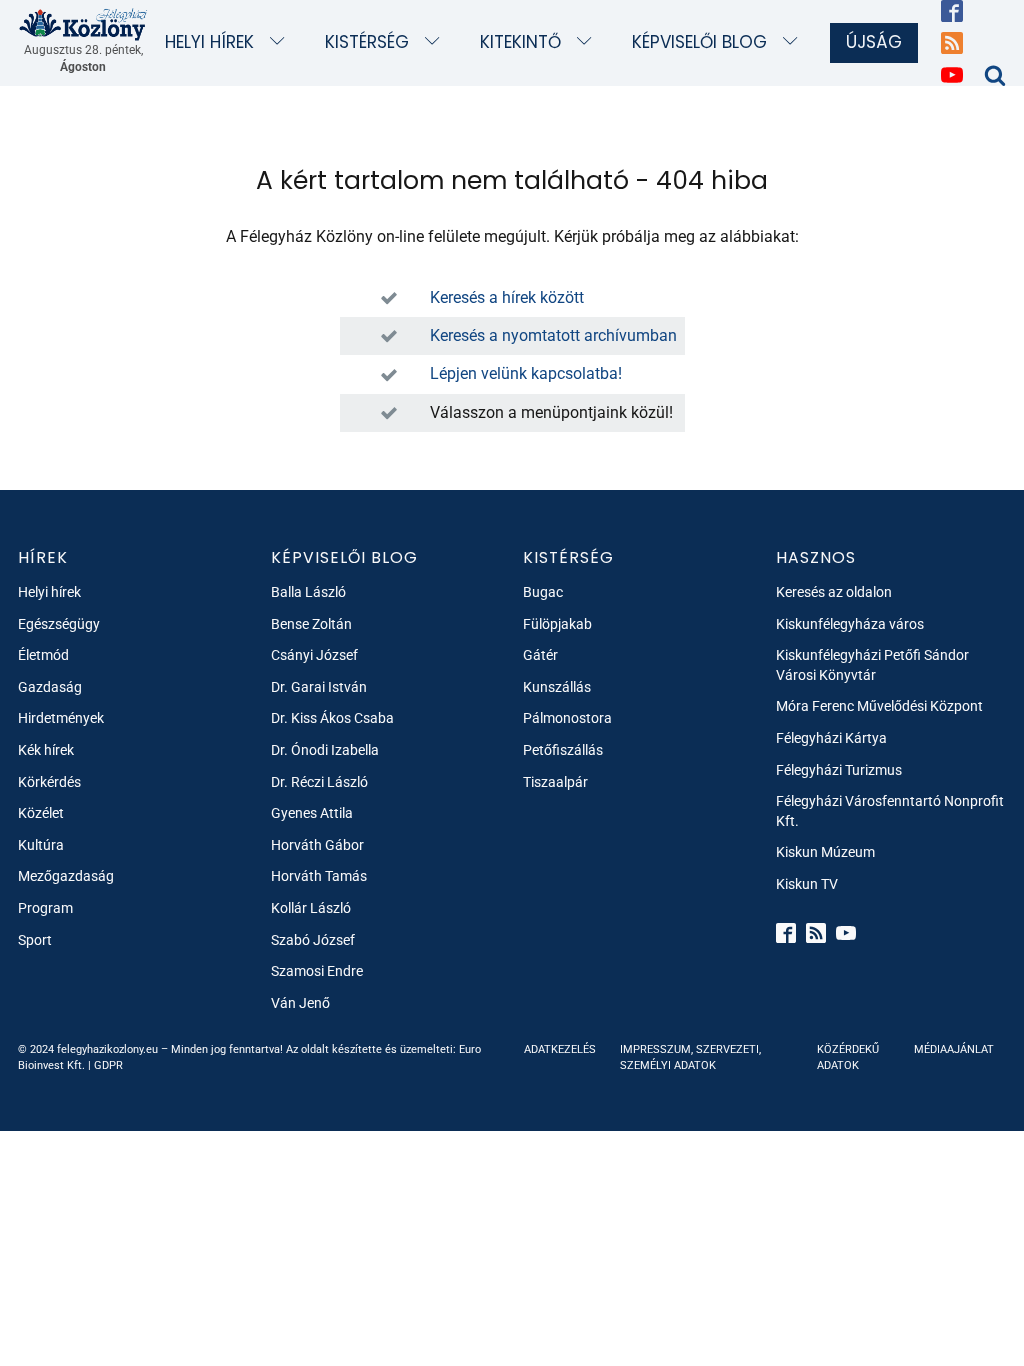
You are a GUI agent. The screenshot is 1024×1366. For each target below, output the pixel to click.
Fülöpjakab (557, 624)
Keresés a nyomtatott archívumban (553, 335)
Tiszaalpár (555, 782)
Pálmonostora (567, 718)
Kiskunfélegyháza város (850, 624)
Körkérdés (49, 782)
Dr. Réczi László (319, 782)
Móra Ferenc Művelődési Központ (879, 706)
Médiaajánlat (954, 1049)
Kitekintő (520, 42)
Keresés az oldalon (834, 592)
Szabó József (313, 940)
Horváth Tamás (319, 876)
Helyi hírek (209, 42)
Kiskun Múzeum (825, 852)
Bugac (543, 592)
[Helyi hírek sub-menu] (281, 42)
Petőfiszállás (563, 750)
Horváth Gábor (317, 845)
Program (45, 908)
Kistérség (367, 42)
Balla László (308, 592)
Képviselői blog (699, 42)
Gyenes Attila (312, 813)
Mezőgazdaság (66, 876)
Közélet (41, 813)
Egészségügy (59, 624)
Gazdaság (50, 687)
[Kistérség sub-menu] (436, 42)
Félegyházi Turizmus (839, 770)
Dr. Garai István (319, 687)
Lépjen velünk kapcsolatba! (526, 373)
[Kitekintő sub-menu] (588, 42)
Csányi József (314, 655)
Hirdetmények (61, 718)
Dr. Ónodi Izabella (325, 750)
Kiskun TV (807, 884)
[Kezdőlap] (83, 24)
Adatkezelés (560, 1049)
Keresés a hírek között (507, 297)
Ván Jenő (300, 1003)
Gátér (540, 655)
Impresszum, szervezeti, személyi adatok (690, 1057)
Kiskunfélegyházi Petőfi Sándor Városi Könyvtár (872, 665)
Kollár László (311, 908)
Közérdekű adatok (848, 1057)
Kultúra (41, 845)
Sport (35, 940)
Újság (874, 42)
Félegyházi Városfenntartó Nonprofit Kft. (890, 811)
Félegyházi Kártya (831, 738)
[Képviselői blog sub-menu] (794, 42)
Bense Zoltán (311, 624)
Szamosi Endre (317, 971)
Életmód (43, 655)
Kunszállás (557, 687)
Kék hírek (46, 750)
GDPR (108, 1065)
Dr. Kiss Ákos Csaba (332, 718)
